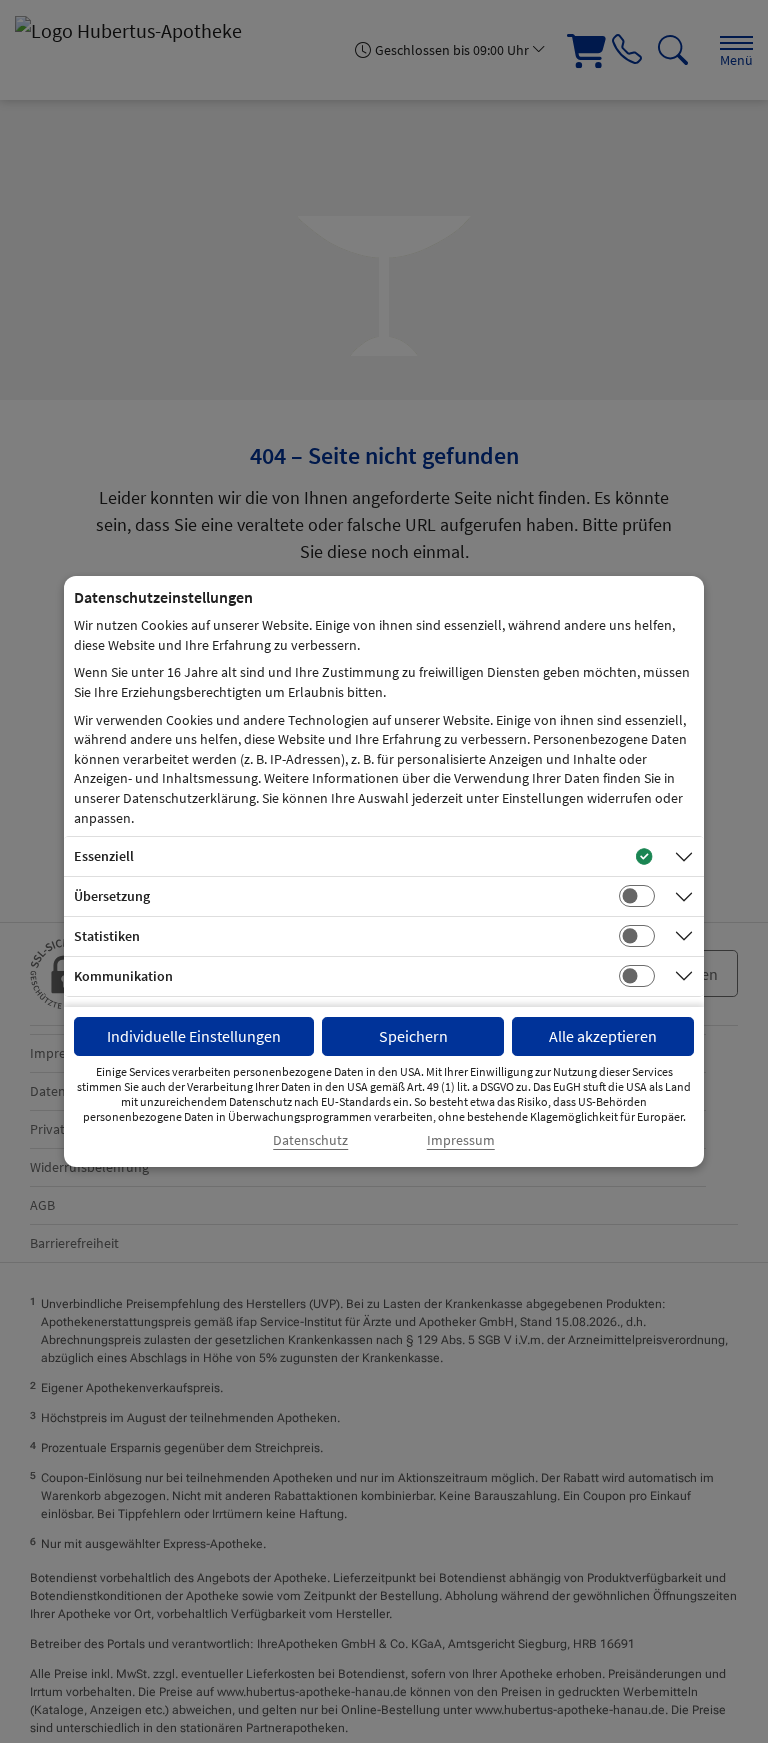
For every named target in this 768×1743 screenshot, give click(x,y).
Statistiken (107, 936)
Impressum (461, 1140)
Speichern (413, 1036)
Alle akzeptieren (603, 1036)
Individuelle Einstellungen (194, 1036)
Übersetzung (112, 896)
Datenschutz (310, 1140)
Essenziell (104, 856)
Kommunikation (123, 976)
